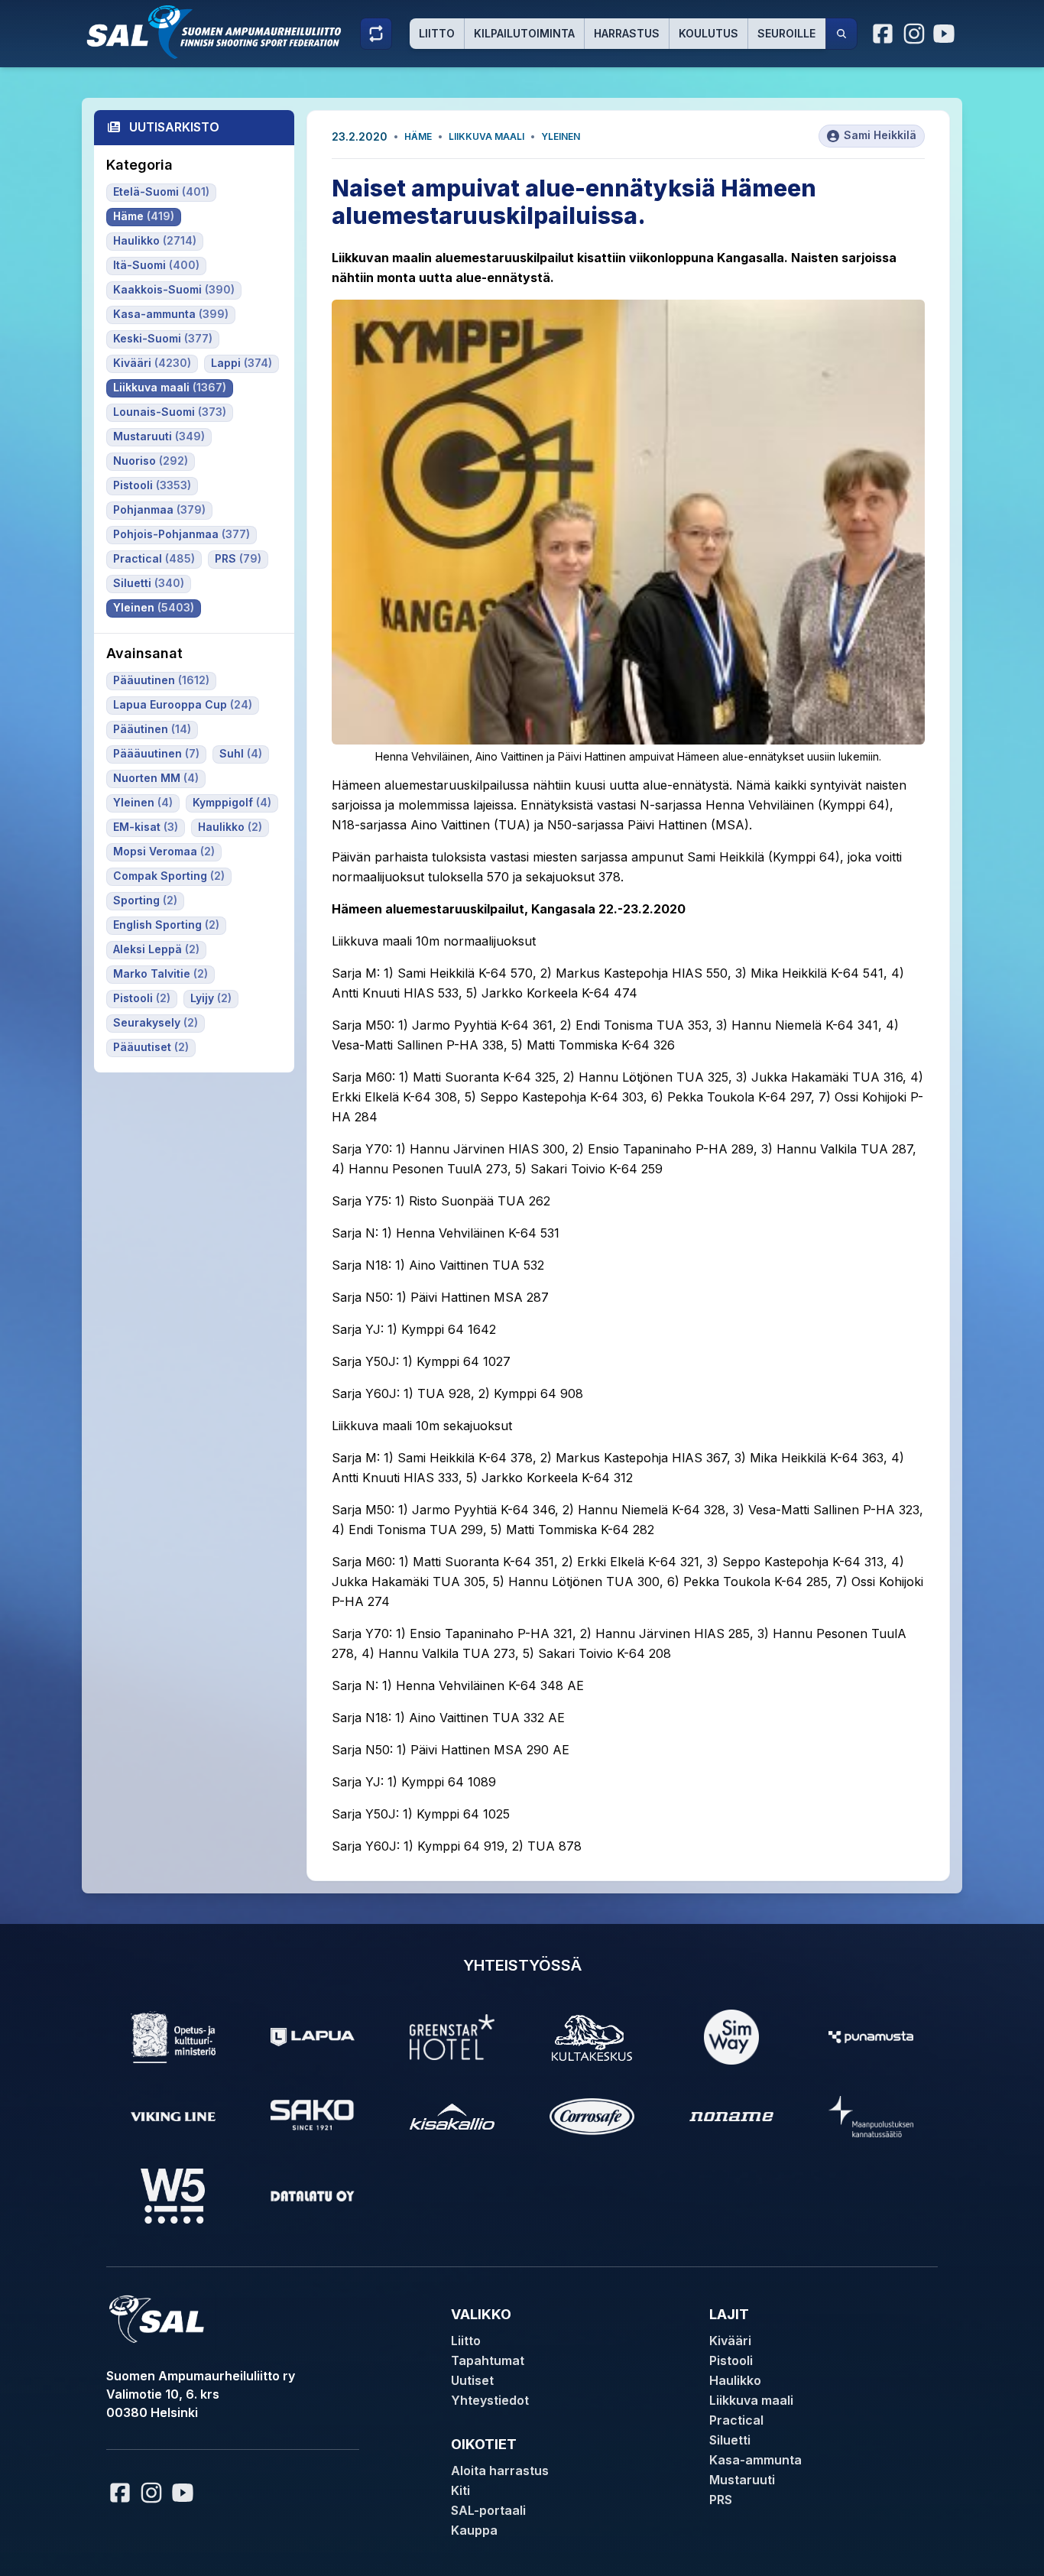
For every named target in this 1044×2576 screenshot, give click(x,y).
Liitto (437, 33)
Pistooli (731, 2360)
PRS (721, 2500)
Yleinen (561, 136)
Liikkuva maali (486, 136)
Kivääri (730, 2341)
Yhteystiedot (490, 2400)
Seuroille (786, 33)
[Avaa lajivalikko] (376, 34)
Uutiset (472, 2380)
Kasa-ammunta (755, 2460)
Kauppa (474, 2530)
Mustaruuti (742, 2480)
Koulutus (708, 33)
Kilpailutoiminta (524, 33)
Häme (418, 136)
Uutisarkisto (174, 127)
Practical (736, 2420)
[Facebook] (884, 34)
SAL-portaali (488, 2510)
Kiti (460, 2490)
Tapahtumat (488, 2360)
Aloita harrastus (500, 2471)
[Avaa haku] (841, 34)
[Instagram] (914, 34)
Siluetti (730, 2440)
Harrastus (627, 33)
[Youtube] (946, 34)
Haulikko (735, 2380)
